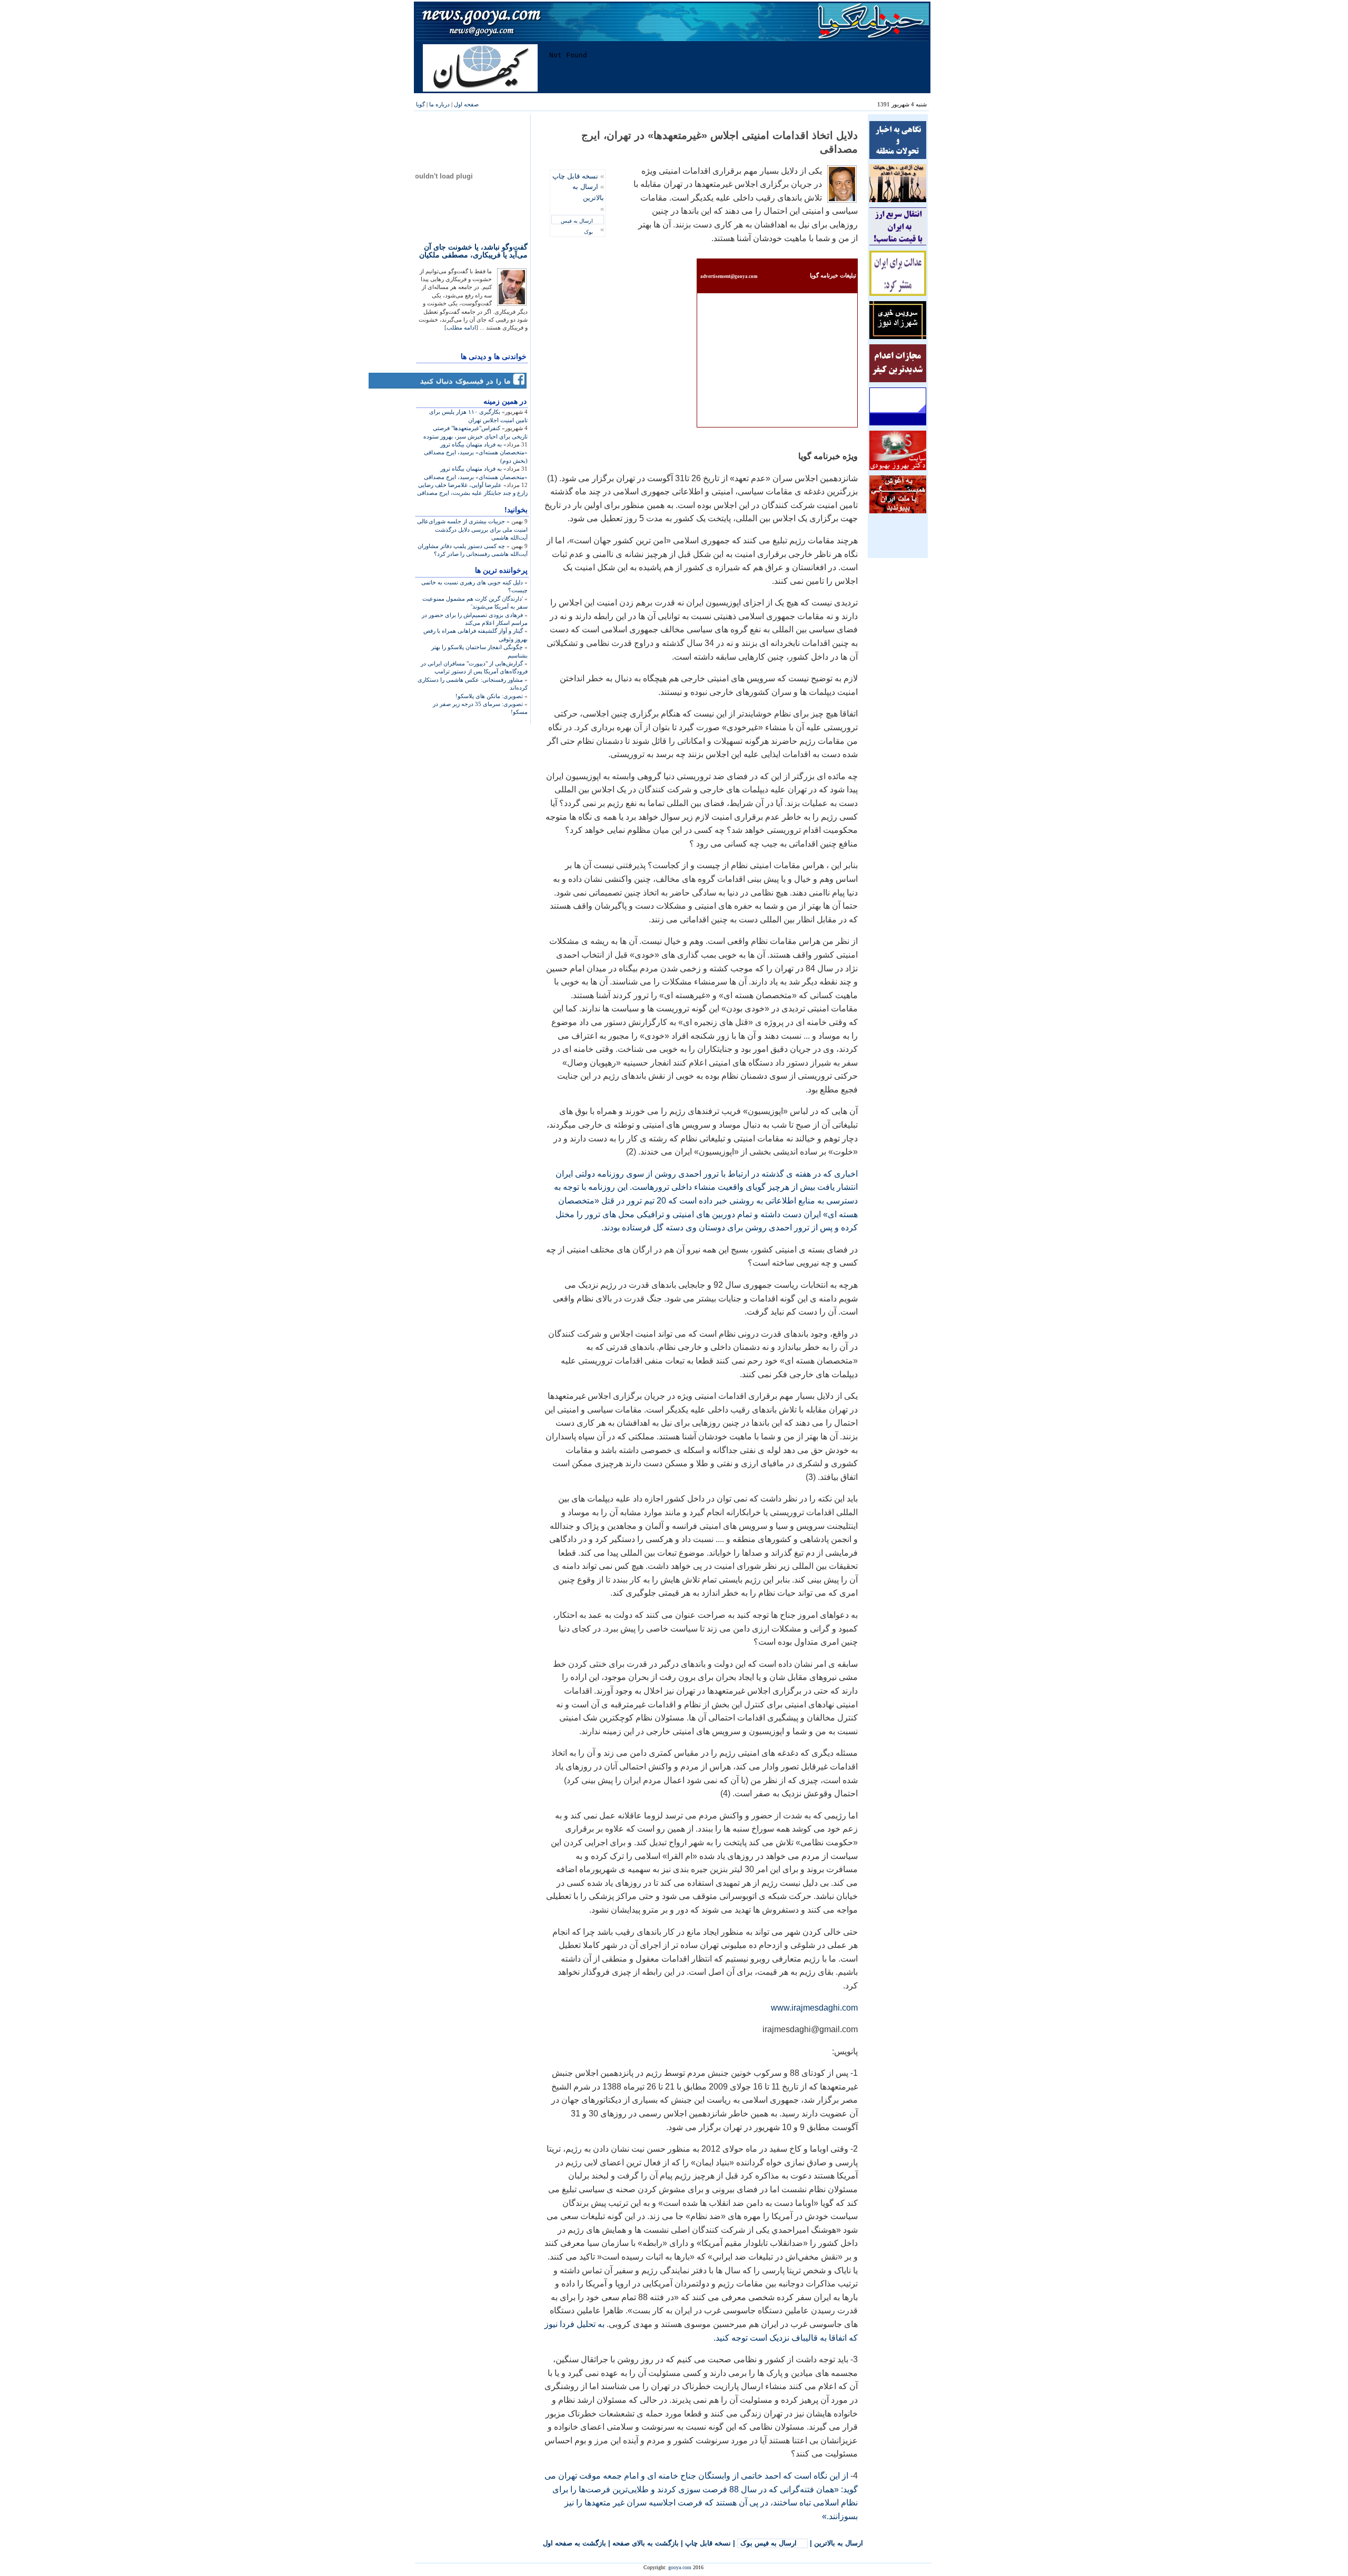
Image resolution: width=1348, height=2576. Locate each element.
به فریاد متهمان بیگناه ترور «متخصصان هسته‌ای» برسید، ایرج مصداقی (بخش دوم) (476, 452)
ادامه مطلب (461, 327)
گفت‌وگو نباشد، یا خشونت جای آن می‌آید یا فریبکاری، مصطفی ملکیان (473, 251)
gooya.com (680, 2567)
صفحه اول (466, 104)
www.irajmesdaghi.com (814, 2008)
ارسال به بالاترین (839, 2543)
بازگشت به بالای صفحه (646, 2543)
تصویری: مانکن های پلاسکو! (489, 696)
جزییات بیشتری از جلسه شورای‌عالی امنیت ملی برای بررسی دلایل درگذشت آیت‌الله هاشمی (472, 529)
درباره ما (439, 104)
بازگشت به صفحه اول (574, 2543)
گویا (420, 104)
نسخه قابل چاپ (575, 176)
